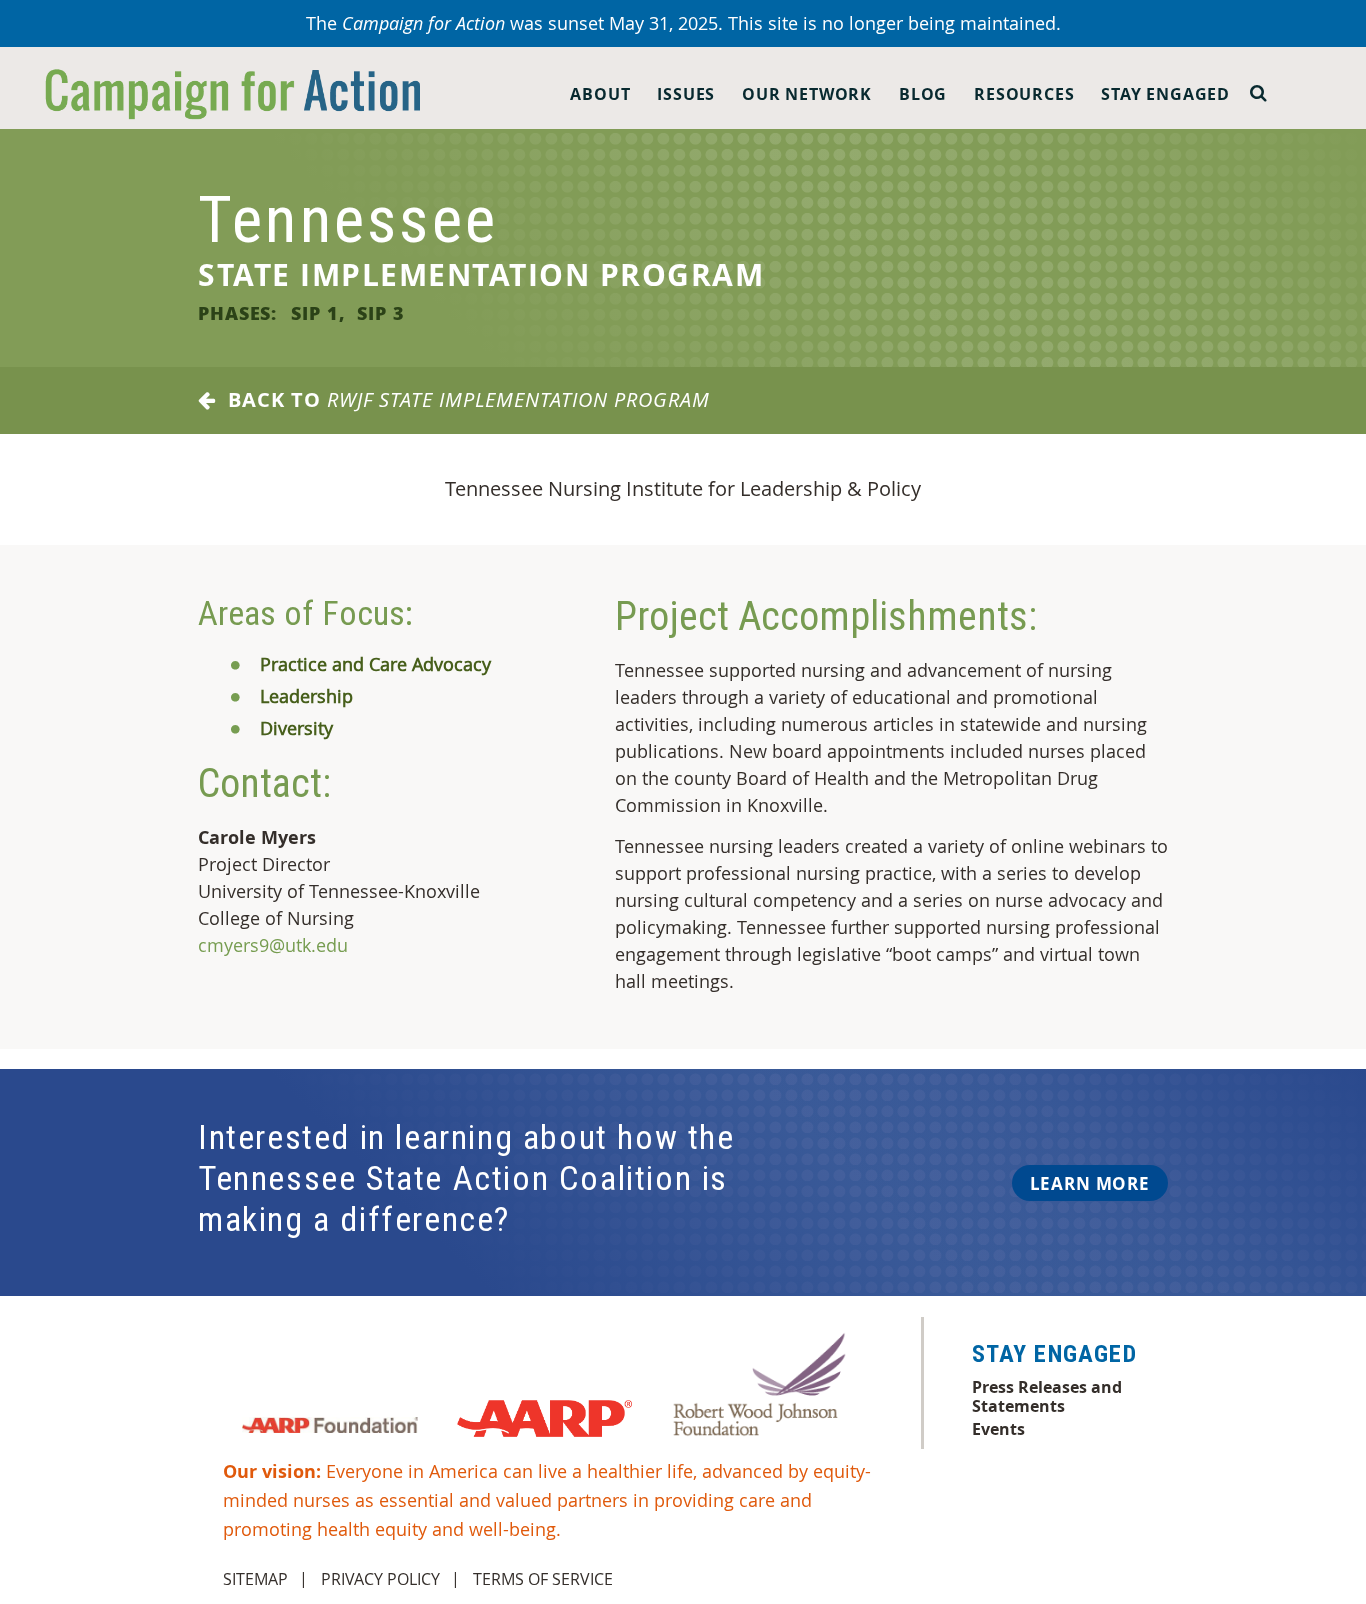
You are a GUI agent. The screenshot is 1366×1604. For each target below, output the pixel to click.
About (600, 94)
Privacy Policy (380, 1579)
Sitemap (255, 1579)
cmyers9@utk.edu (273, 945)
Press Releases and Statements (1047, 1396)
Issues (686, 94)
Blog (923, 94)
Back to (463, 400)
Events (998, 1429)
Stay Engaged (1165, 94)
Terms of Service (543, 1579)
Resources (1024, 94)
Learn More (1090, 1183)
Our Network (807, 94)
